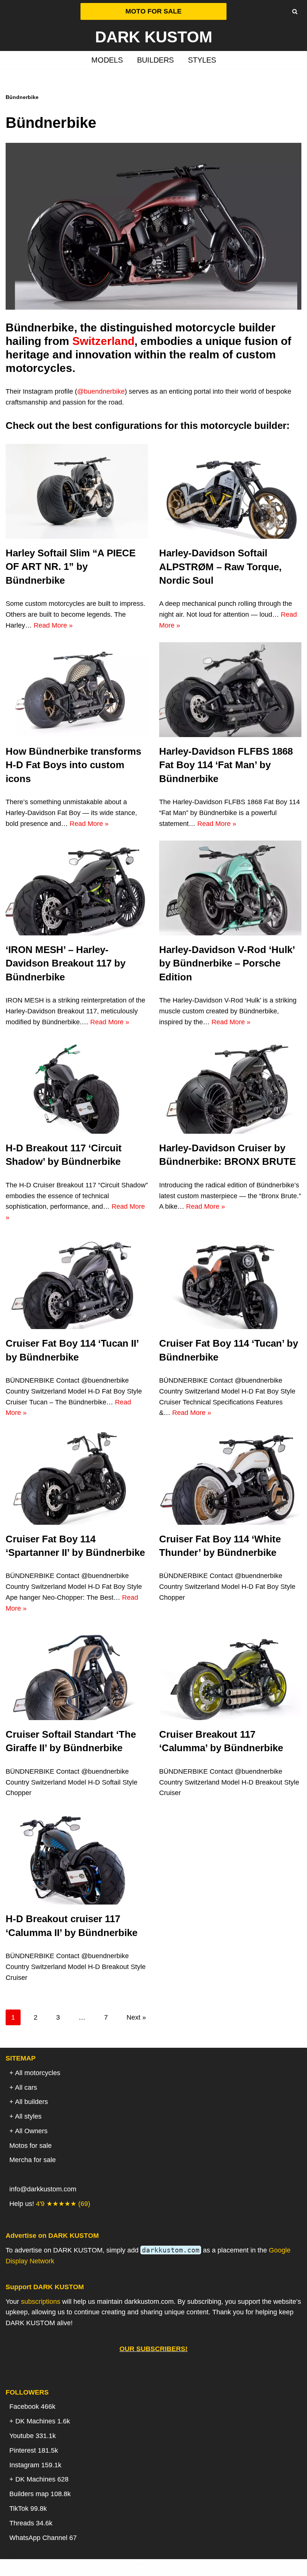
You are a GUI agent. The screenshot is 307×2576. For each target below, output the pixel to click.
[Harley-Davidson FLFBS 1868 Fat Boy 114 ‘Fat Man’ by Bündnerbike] (230, 690)
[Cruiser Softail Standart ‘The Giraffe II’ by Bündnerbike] (77, 1673)
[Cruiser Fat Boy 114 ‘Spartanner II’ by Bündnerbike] (77, 1477)
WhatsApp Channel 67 (43, 2538)
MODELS (107, 60)
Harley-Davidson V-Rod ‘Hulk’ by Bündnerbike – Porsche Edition (227, 963)
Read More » (53, 625)
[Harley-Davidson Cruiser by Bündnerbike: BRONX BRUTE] (230, 1086)
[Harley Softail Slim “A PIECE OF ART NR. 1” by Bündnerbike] (77, 491)
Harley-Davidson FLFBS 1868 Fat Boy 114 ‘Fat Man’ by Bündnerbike (226, 765)
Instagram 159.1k (35, 2465)
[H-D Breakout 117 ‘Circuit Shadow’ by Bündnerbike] (77, 1086)
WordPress (183, 2567)
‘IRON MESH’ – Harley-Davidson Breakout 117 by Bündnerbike (66, 963)
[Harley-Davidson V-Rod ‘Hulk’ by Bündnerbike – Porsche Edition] (230, 888)
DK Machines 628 (42, 2479)
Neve (115, 2567)
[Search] (295, 11)
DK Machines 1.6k (43, 2421)
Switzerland (103, 341)
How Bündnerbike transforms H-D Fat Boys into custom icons (73, 765)
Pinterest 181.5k (34, 2450)
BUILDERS (155, 60)
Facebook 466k (32, 2407)
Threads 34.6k (31, 2523)
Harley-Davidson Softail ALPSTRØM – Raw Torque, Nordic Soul (220, 567)
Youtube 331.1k (33, 2436)
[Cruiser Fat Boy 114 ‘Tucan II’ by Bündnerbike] (77, 1282)
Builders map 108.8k (40, 2494)
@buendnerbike (101, 391)
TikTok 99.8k (28, 2509)
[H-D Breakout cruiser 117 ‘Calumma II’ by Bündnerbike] (77, 1857)
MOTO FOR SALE (153, 11)
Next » (136, 2017)
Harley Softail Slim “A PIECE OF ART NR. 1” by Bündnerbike (71, 567)
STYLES (202, 60)
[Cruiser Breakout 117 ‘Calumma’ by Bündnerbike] (230, 1673)
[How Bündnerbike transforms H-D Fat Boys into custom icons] (77, 690)
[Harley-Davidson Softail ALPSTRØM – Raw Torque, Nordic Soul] (230, 491)
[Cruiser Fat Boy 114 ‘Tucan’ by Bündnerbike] (230, 1282)
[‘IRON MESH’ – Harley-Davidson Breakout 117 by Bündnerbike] (77, 888)
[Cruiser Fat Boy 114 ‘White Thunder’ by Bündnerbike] (230, 1477)
